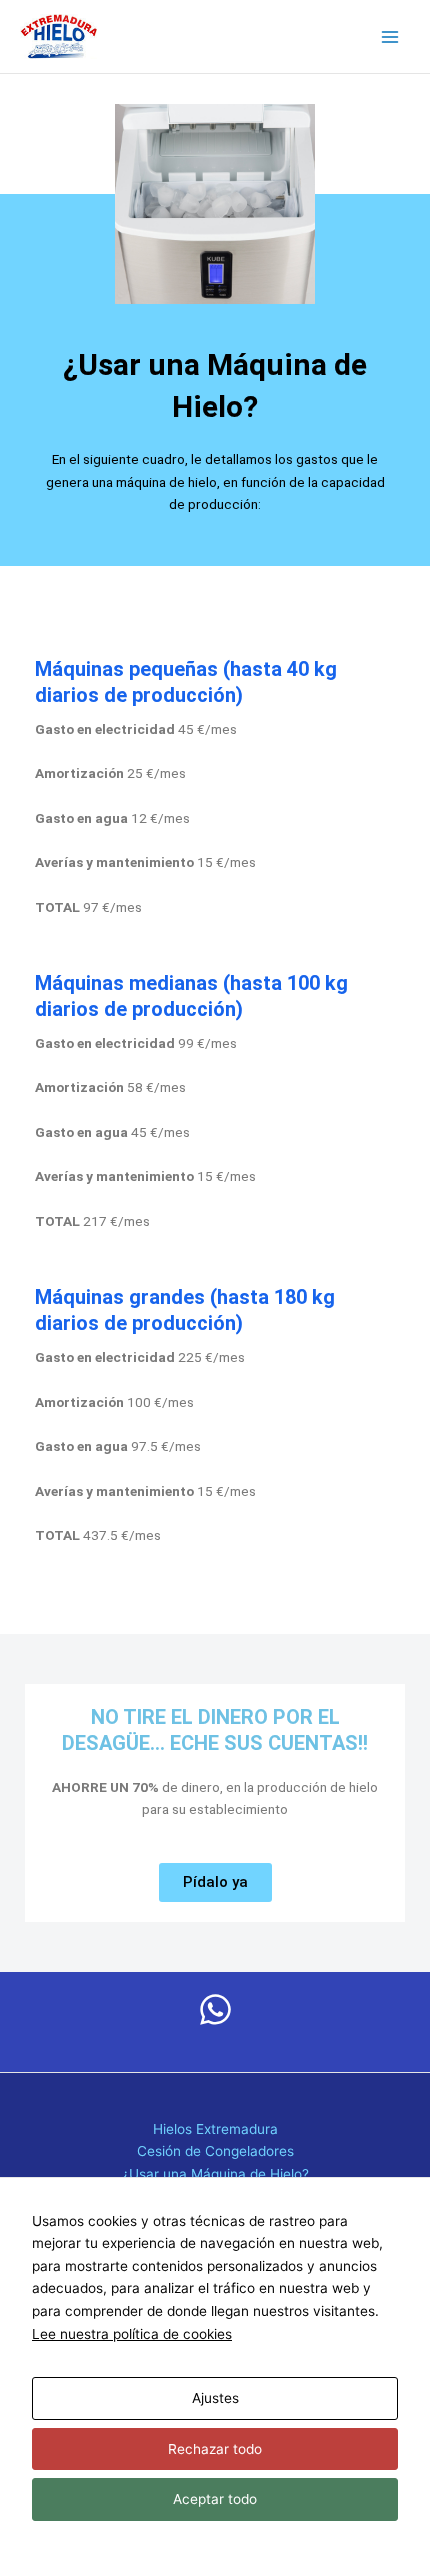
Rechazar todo (215, 2449)
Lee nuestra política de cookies (132, 2334)
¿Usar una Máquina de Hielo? (215, 2174)
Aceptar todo (215, 2499)
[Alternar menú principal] (390, 36)
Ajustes (215, 2398)
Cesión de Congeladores (215, 2151)
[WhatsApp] (215, 2009)
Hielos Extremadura (215, 2129)
